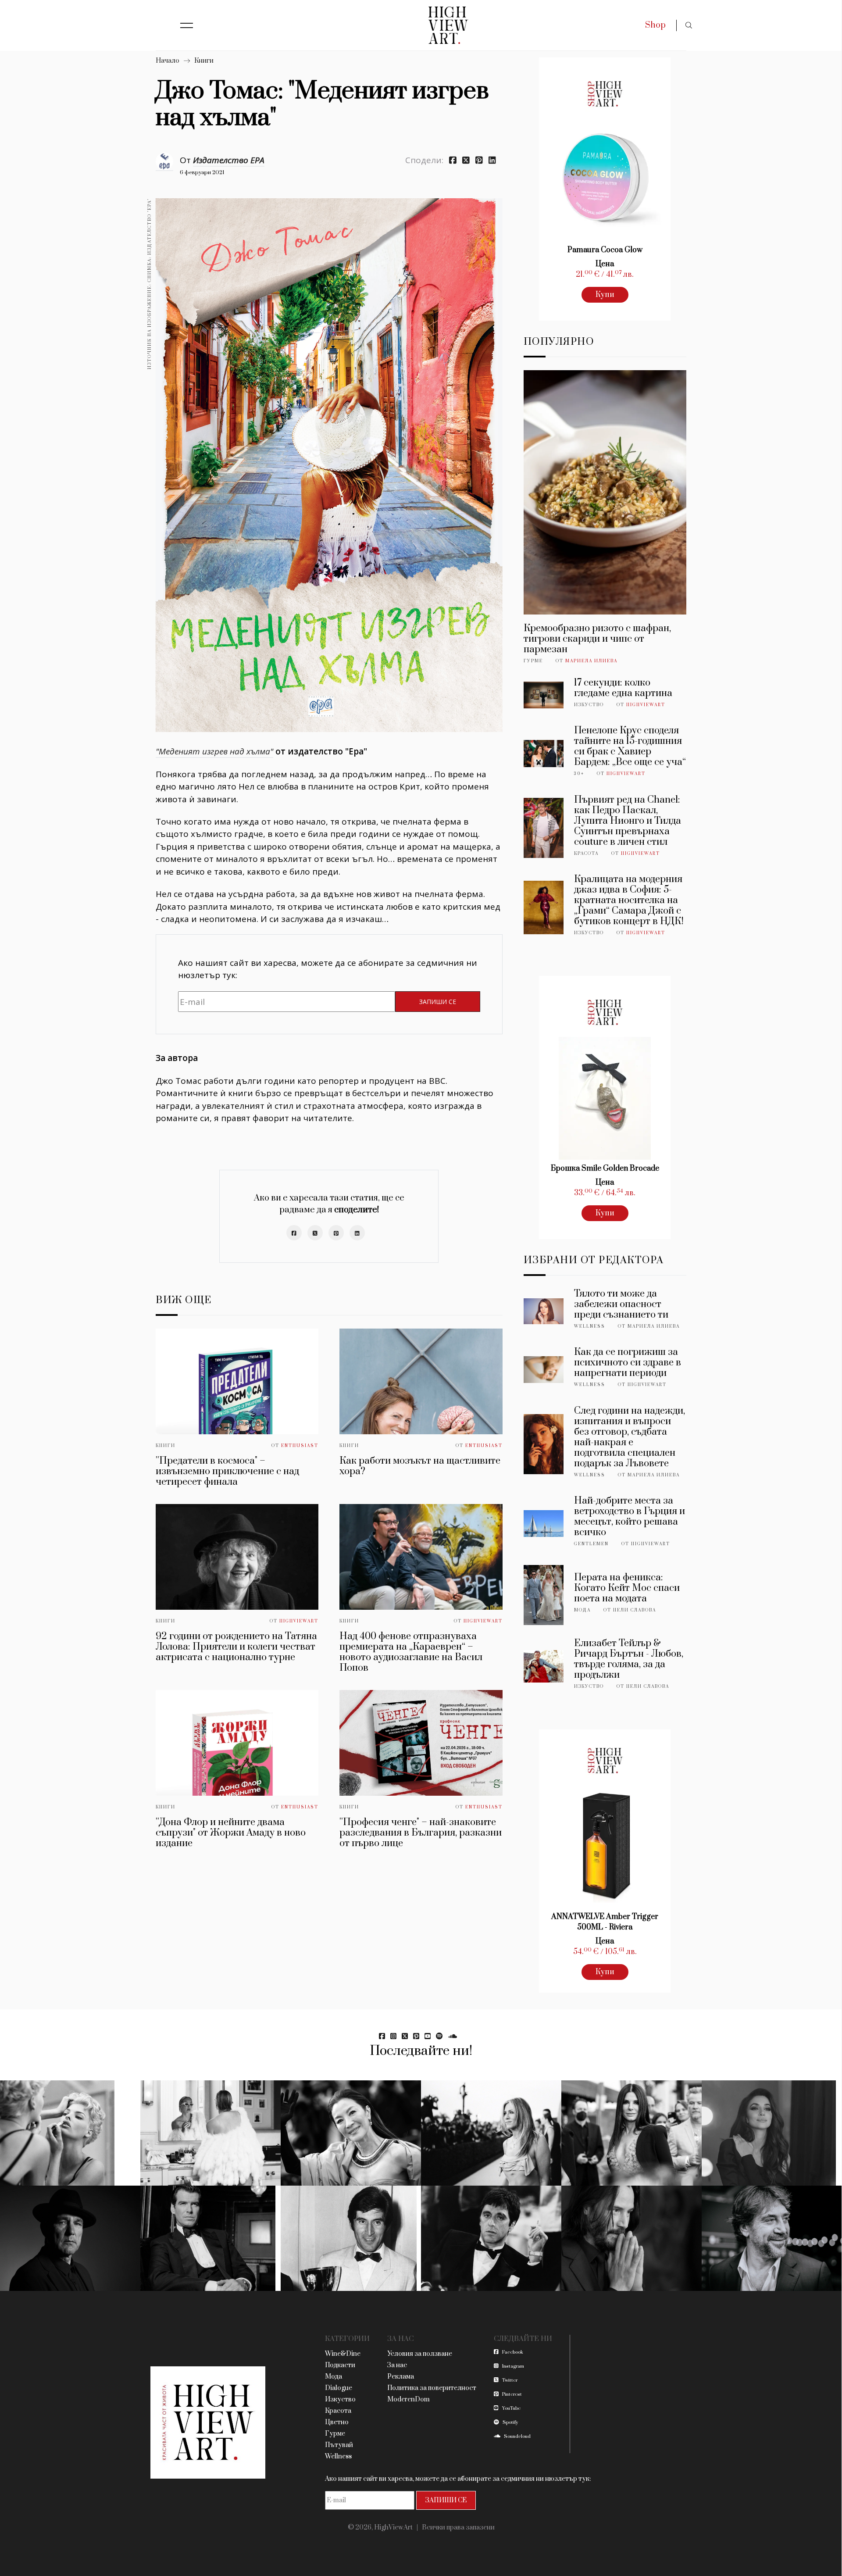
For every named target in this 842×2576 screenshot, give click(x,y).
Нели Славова (635, 1610)
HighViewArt (299, 1621)
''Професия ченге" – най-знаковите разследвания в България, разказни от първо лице (421, 1833)
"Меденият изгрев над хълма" (214, 751)
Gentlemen (591, 1544)
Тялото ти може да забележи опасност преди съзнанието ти (621, 1304)
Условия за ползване (420, 2354)
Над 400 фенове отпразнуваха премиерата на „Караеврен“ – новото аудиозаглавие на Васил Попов (411, 1652)
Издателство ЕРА (229, 160)
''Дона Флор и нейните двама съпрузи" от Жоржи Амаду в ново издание (231, 1833)
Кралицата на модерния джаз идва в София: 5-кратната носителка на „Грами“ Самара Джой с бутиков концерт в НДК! (629, 900)
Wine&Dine (343, 2354)
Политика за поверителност (432, 2388)
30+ (579, 774)
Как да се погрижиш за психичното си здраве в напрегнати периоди (628, 1363)
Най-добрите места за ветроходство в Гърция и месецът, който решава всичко (630, 1517)
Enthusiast (300, 1446)
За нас (397, 2365)
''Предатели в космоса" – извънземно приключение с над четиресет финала (227, 1471)
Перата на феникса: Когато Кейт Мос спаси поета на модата (627, 1588)
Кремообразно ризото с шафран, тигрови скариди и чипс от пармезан (597, 639)
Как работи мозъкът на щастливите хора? (420, 1466)
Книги (204, 61)
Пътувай (339, 2445)
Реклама (401, 2377)
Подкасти (340, 2365)
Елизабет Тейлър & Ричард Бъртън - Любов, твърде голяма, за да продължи (629, 1659)
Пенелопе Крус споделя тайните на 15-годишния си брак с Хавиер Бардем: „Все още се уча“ (630, 746)
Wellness (590, 1326)
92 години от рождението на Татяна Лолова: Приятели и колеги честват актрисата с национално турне (236, 1647)
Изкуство (589, 705)
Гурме (533, 661)
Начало (168, 61)
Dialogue (339, 2388)
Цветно (337, 2422)
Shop (655, 25)
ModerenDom (409, 2399)
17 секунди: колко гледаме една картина (623, 688)
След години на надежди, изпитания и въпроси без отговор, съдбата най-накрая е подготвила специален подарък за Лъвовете (630, 1437)
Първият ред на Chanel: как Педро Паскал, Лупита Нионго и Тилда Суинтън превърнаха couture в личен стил (628, 821)
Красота (586, 854)
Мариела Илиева (591, 661)
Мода (582, 1610)
